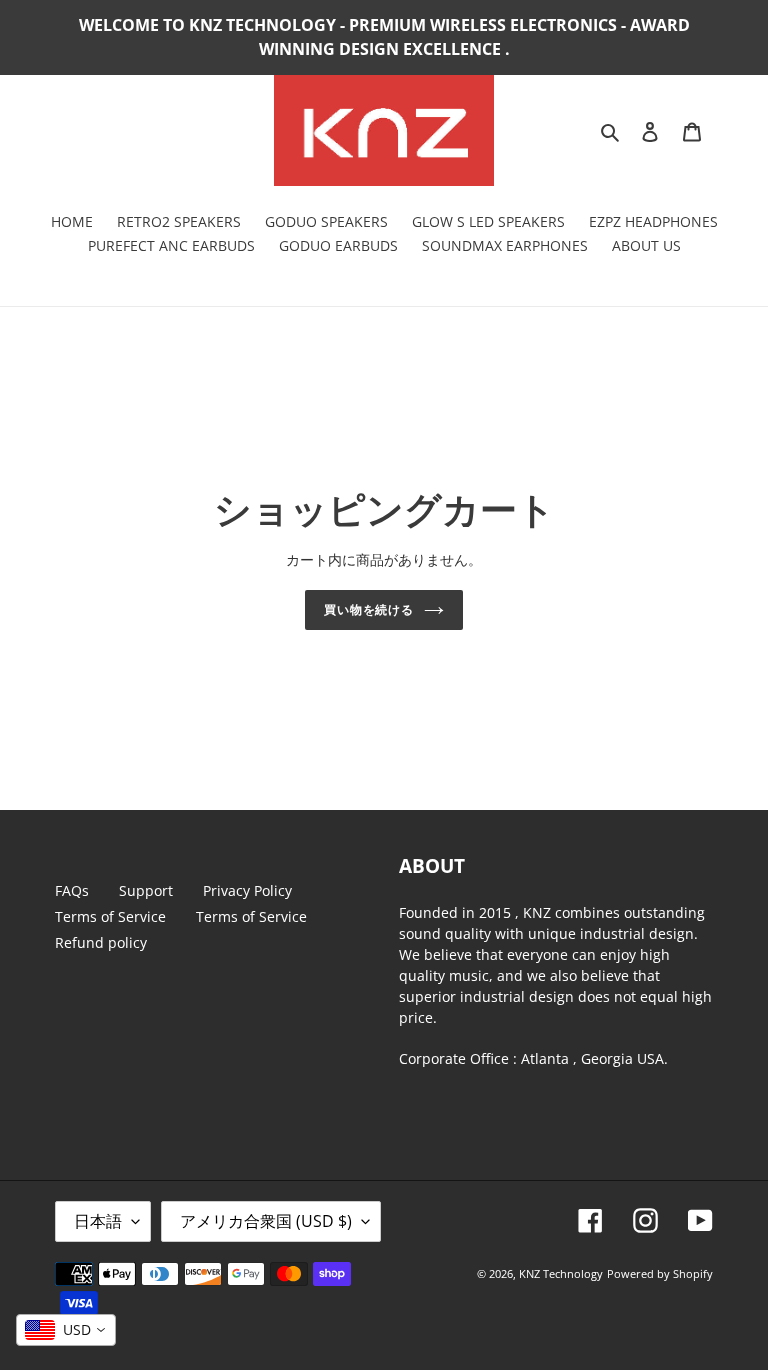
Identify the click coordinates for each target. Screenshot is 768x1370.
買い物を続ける (369, 609)
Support (146, 890)
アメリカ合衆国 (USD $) (266, 1221)
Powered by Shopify (660, 1273)
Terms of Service (110, 916)
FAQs (72, 890)
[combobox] (66, 1330)
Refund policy (101, 942)
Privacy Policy (247, 890)
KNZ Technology (561, 1273)
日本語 (98, 1221)
